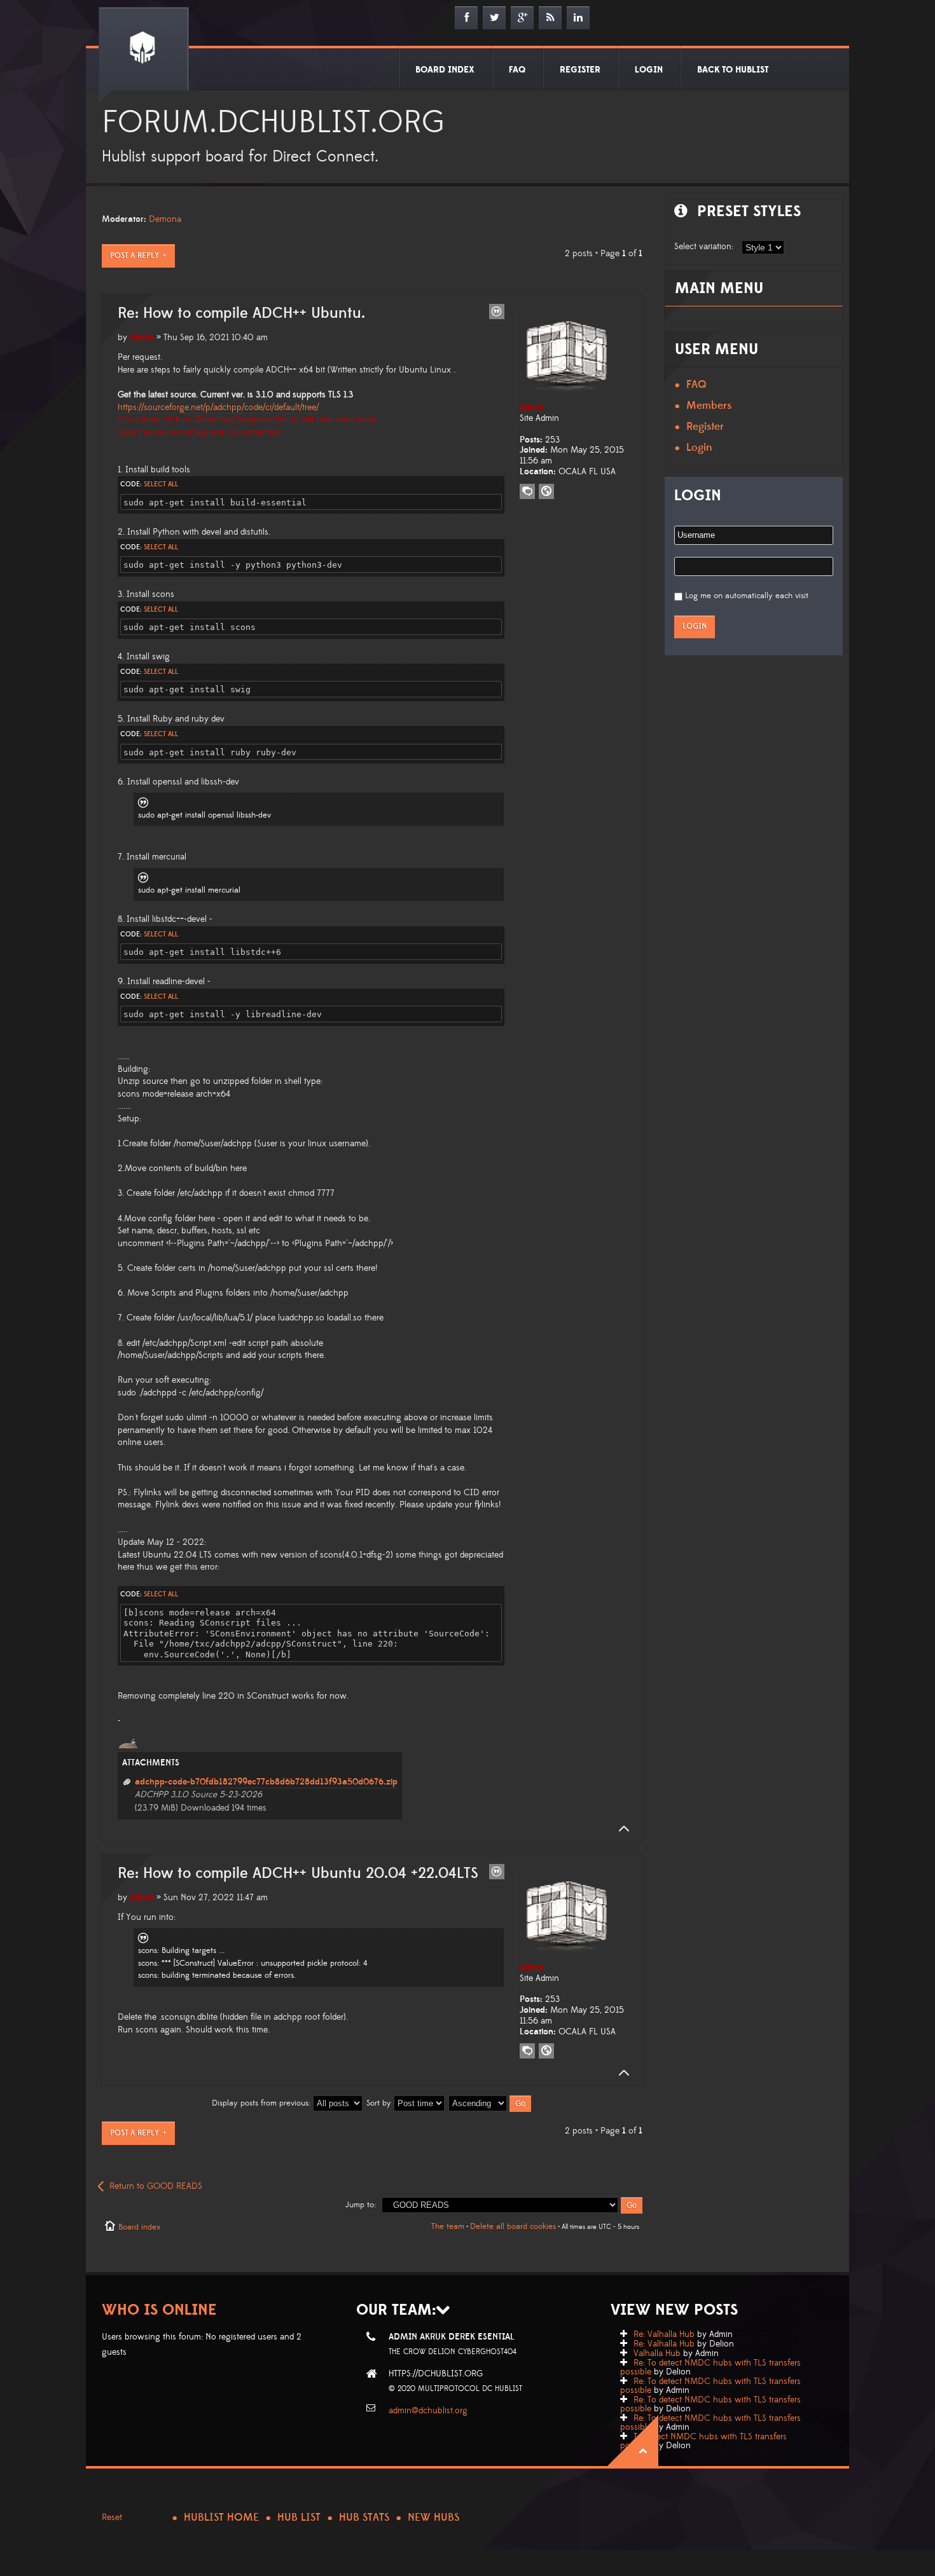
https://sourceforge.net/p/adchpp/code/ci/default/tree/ (218, 408)
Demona (165, 219)
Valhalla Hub (657, 2353)
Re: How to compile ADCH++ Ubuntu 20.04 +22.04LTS (298, 1874)
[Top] (620, 1829)
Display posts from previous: (262, 2103)
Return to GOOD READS (156, 2186)
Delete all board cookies (513, 2226)
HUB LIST (299, 2518)
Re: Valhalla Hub (664, 2334)
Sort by (380, 2103)
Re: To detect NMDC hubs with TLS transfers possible (710, 2367)
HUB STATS (364, 2518)
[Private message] (527, 491)
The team (448, 2226)
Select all (161, 484)
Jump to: (361, 2205)
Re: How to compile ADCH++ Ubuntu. (241, 313)
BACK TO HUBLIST (733, 70)
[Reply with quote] (497, 312)
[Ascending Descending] (490, 2103)
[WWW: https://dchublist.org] (546, 491)
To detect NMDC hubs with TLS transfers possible (703, 2441)
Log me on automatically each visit (747, 596)
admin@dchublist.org (428, 2411)
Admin (142, 338)
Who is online (159, 2310)
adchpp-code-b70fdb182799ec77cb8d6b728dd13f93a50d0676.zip (266, 1782)
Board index (139, 2227)
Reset (112, 2518)
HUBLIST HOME (221, 2518)
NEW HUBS (433, 2518)
